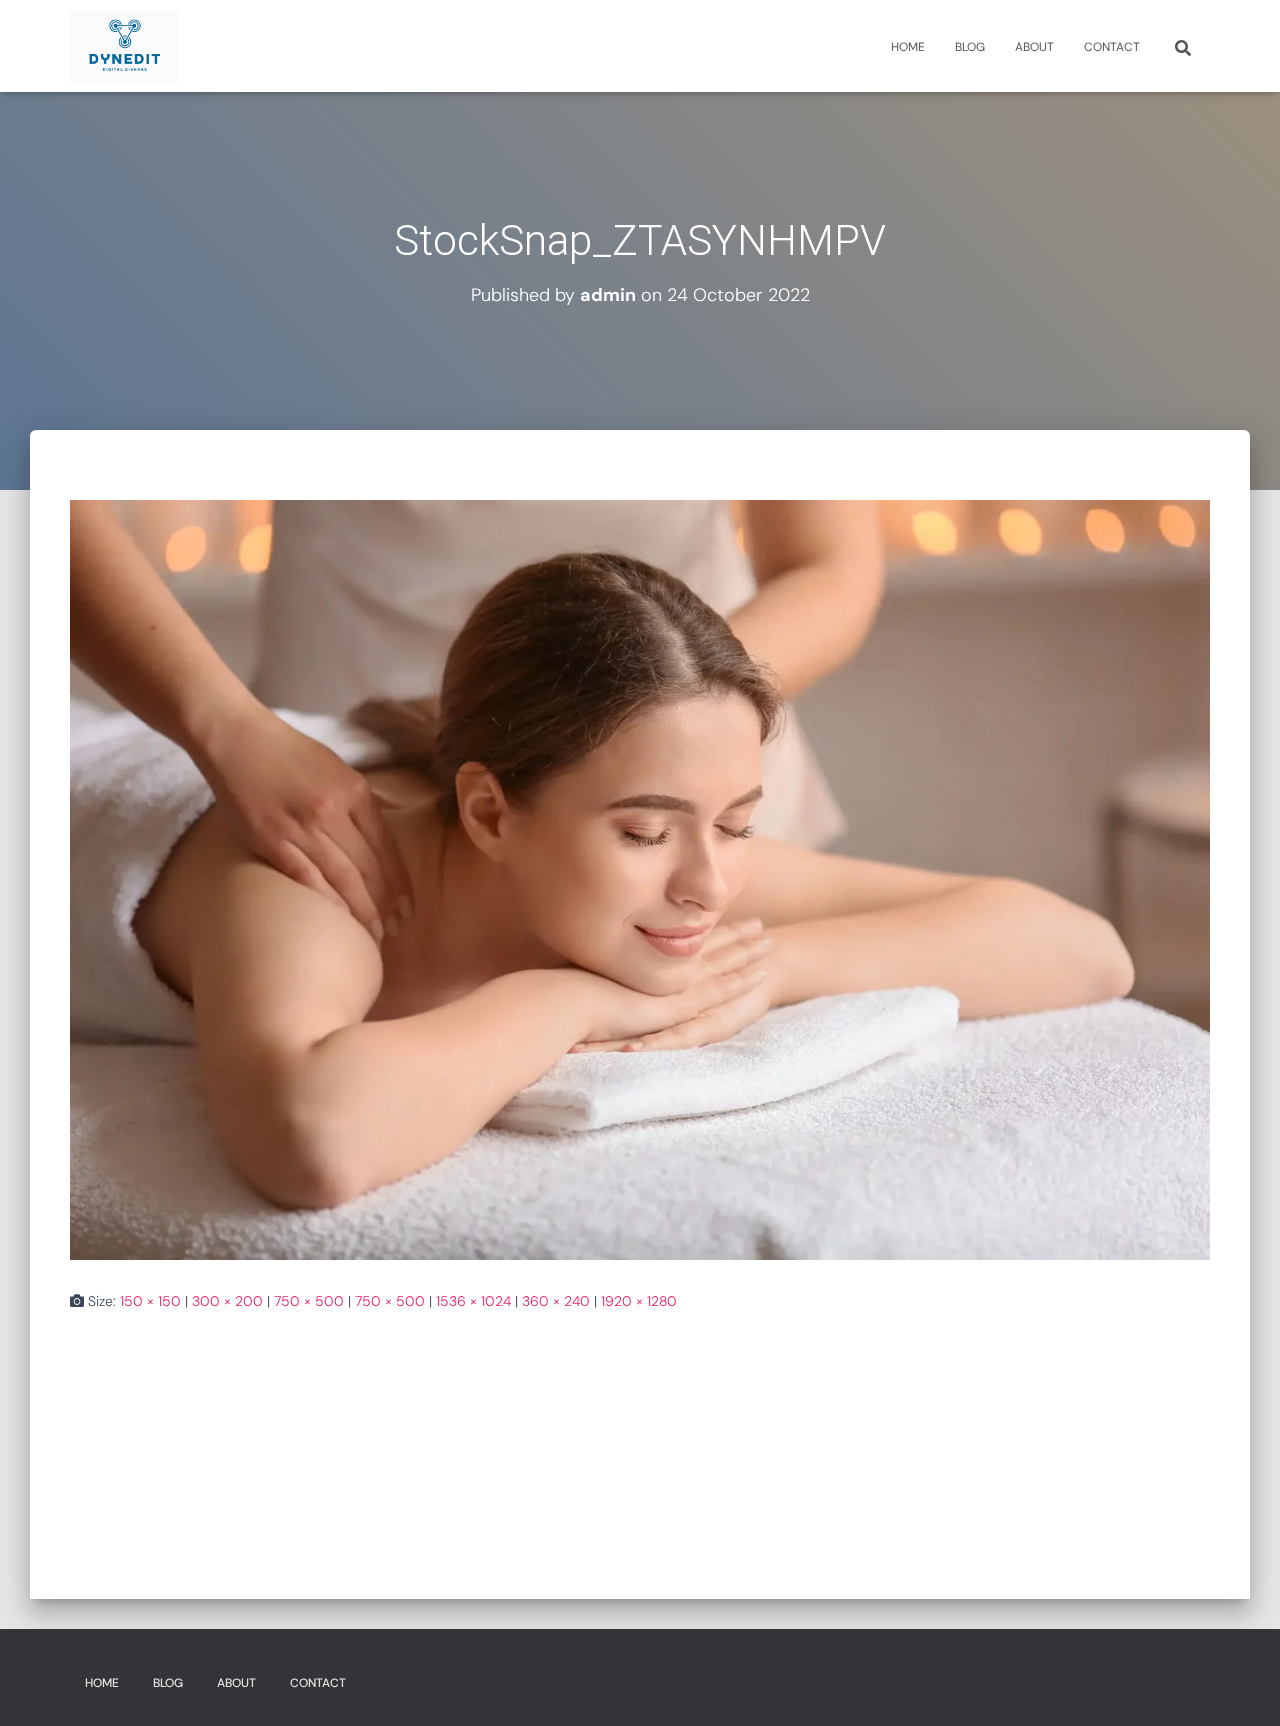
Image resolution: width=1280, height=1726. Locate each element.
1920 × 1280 (639, 1301)
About (1034, 47)
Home (908, 47)
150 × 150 (150, 1301)
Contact (1112, 47)
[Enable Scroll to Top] (1240, 1686)
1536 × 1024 (473, 1301)
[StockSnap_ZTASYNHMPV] (640, 878)
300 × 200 (227, 1301)
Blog (970, 47)
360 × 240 (556, 1301)
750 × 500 (309, 1301)
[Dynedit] (124, 46)
